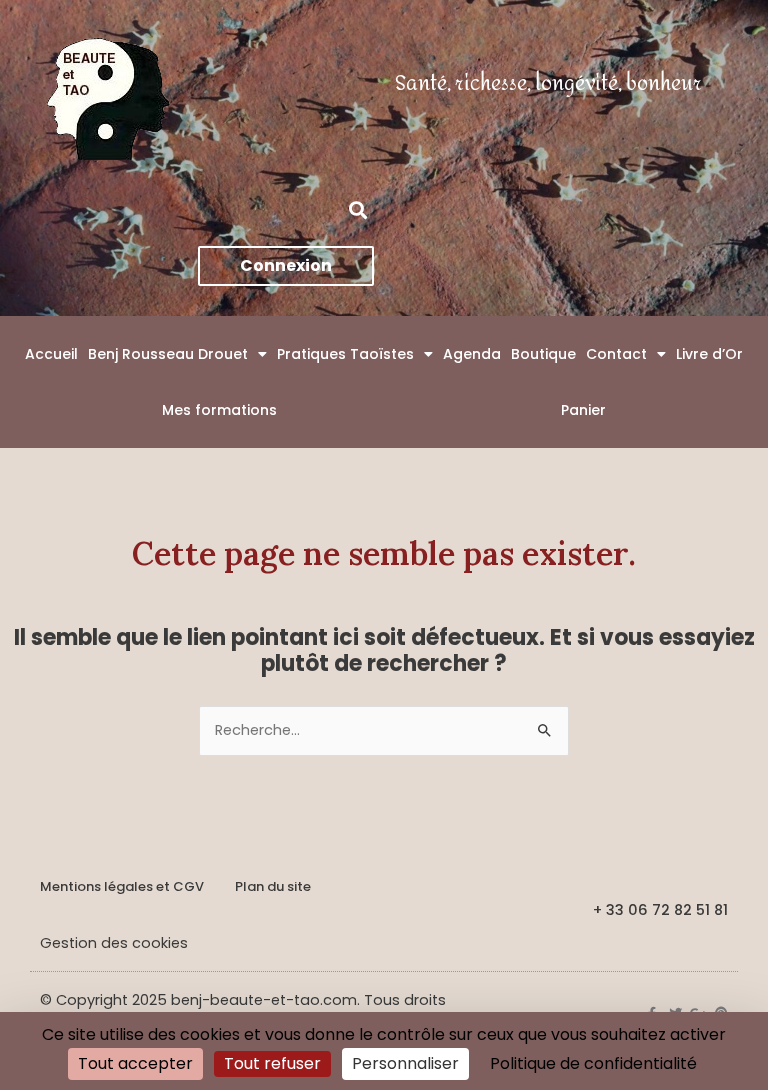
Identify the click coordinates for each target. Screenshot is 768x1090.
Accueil (51, 354)
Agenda (472, 354)
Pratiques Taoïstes (345, 354)
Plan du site (273, 886)
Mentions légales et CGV (122, 886)
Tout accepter (135, 1063)
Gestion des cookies (114, 943)
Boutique (543, 354)
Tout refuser (272, 1063)
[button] (357, 209)
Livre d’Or (709, 354)
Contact (616, 354)
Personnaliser (405, 1063)
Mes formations (219, 410)
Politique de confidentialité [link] (593, 1063)
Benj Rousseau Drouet (168, 354)
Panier (583, 410)
